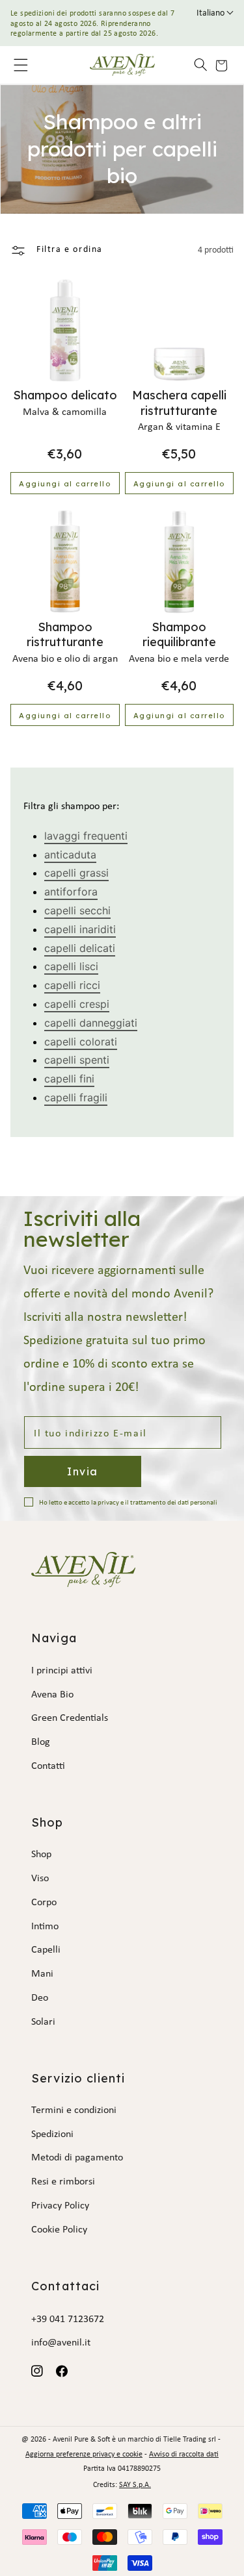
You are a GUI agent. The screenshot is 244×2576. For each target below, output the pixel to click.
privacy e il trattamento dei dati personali (157, 1503)
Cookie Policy (59, 2230)
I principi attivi (62, 1671)
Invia (83, 1471)
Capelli (46, 1950)
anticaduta (70, 855)
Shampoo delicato (65, 395)
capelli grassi (76, 873)
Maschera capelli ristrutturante (179, 403)
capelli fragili (76, 1097)
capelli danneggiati (91, 1023)
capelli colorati (81, 1042)
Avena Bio (52, 1695)
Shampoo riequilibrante (179, 634)
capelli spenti (77, 1060)
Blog (41, 1742)
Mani (42, 1974)
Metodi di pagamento (77, 2158)
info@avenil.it (61, 2343)
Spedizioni (52, 2134)
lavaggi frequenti (86, 836)
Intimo (45, 1927)
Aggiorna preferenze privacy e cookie (84, 2455)
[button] (195, 65)
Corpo (44, 1903)
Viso (40, 1879)
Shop (41, 1855)
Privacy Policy (60, 2206)
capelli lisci (71, 966)
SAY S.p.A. (135, 2485)
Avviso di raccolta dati (184, 2455)
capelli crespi (77, 1004)
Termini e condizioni (74, 2110)
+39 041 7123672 (68, 2320)
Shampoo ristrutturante (65, 634)
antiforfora (71, 892)
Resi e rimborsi (63, 2182)
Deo (40, 1998)
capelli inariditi (80, 929)
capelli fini (69, 1079)
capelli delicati (80, 948)
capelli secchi (77, 910)
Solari (43, 2022)
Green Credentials (70, 1718)
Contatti (48, 1766)
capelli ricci (72, 985)
